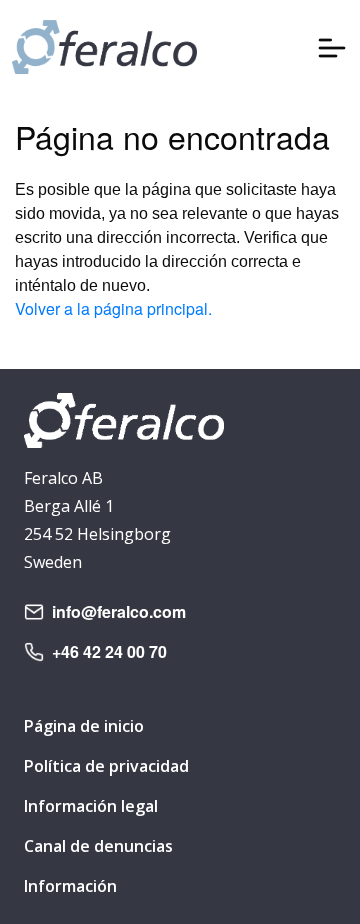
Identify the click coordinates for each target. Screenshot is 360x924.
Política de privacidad (106, 766)
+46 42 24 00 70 (109, 651)
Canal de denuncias (98, 846)
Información (70, 886)
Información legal (91, 806)
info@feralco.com (119, 611)
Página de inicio (84, 726)
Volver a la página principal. (113, 308)
